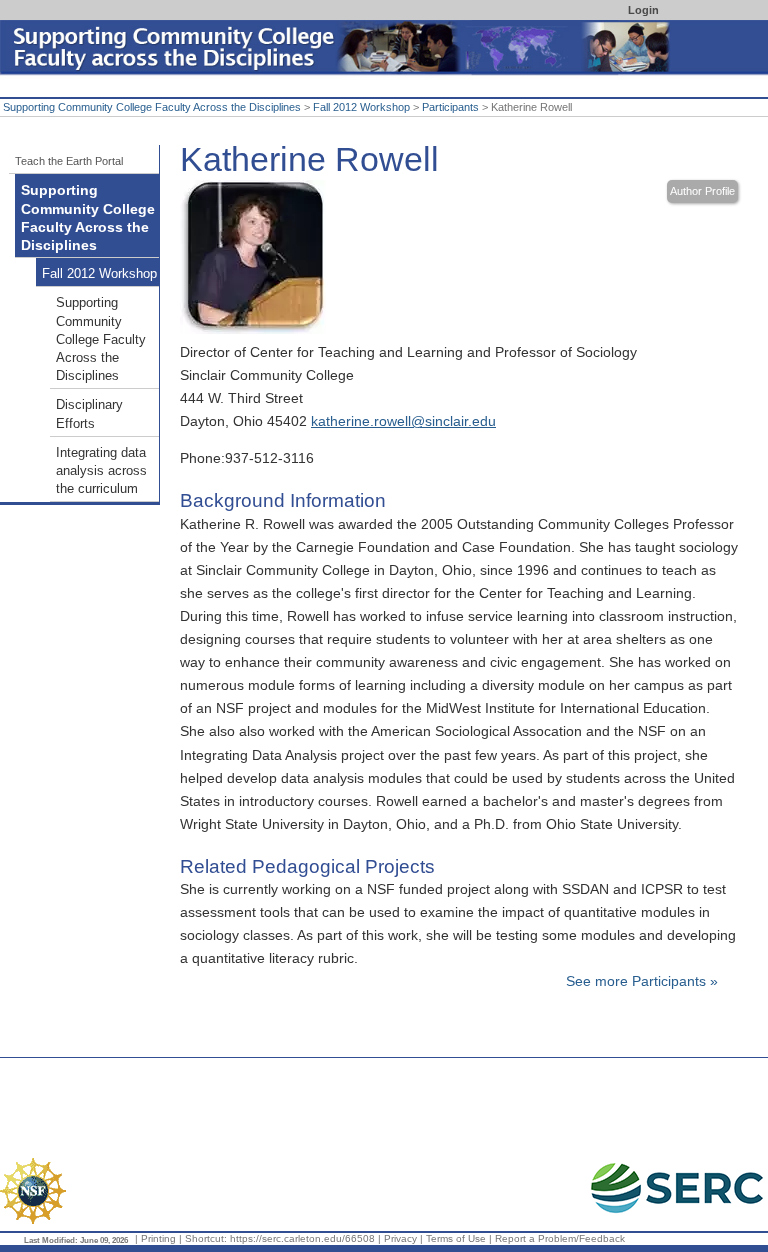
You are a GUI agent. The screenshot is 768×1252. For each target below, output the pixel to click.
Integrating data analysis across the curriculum (101, 471)
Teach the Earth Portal (69, 161)
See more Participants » (642, 981)
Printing (158, 1238)
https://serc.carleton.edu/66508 (302, 1238)
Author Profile (702, 191)
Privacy (400, 1238)
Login (643, 10)
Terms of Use (456, 1238)
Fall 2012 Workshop (361, 107)
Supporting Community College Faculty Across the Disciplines (152, 107)
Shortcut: (206, 1238)
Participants (450, 107)
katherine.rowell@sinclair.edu (403, 421)
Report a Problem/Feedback (560, 1238)
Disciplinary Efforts (89, 414)
